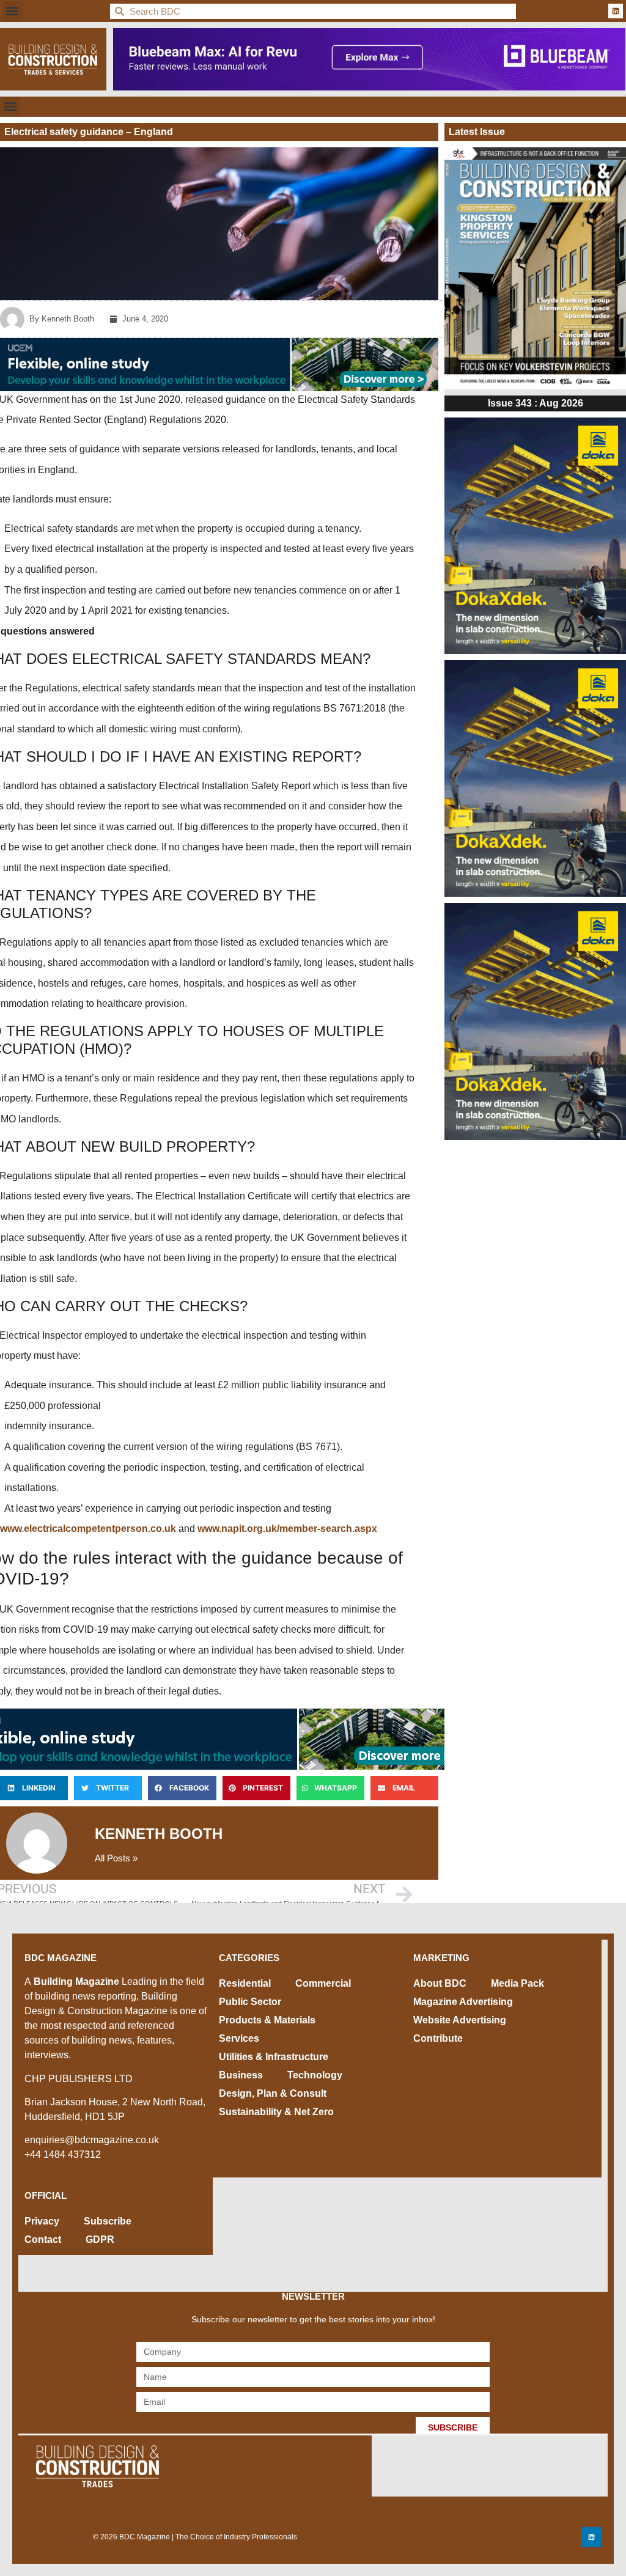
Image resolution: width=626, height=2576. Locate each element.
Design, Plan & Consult (273, 2093)
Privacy (42, 2221)
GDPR (100, 2239)
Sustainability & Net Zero (276, 2112)
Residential (245, 1983)
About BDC (440, 1983)
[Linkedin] (616, 11)
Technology (315, 2075)
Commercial (323, 1983)
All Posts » (116, 1858)
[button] (13, 11)
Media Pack (517, 1983)
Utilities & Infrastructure (274, 2057)
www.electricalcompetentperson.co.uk (88, 1529)
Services (239, 2038)
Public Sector (250, 2002)
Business (241, 2075)
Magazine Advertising (463, 2002)
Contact (43, 2239)
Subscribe (108, 2221)
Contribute (438, 2038)
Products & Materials (267, 2020)
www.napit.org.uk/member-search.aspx (287, 1529)
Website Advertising (460, 2020)
